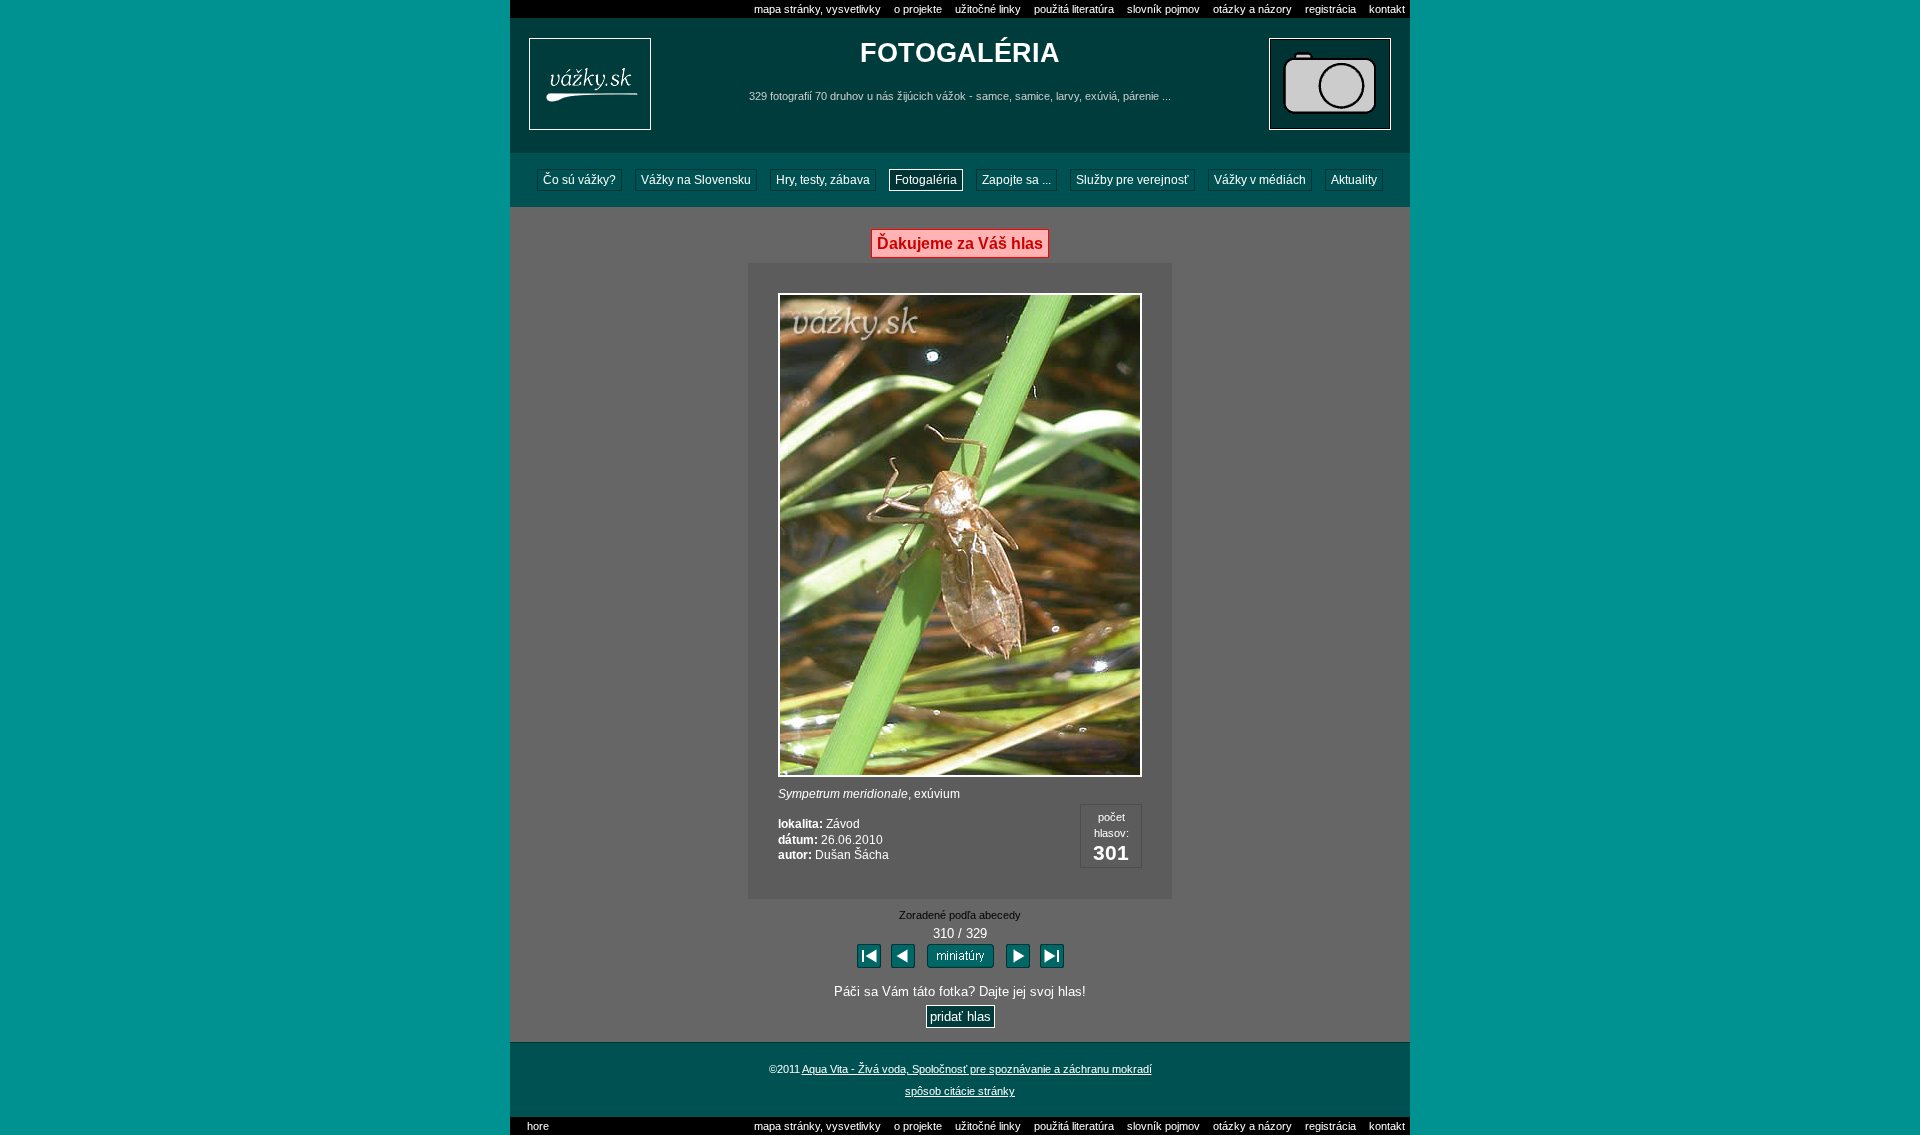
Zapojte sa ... (1016, 180)
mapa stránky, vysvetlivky (817, 9)
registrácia (1330, 9)
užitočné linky (988, 9)
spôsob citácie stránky (960, 1091)
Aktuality (1354, 180)
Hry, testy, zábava (823, 180)
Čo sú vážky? (579, 180)
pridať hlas (960, 1016)
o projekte (918, 9)
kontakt (1387, 9)
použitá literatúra (1074, 9)
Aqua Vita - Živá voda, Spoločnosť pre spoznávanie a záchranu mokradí (977, 1069)
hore (538, 1126)
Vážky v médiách (1260, 180)
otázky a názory (1252, 9)
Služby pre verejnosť (1132, 180)
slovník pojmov (1163, 9)
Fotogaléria (926, 180)
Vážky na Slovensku (696, 180)
